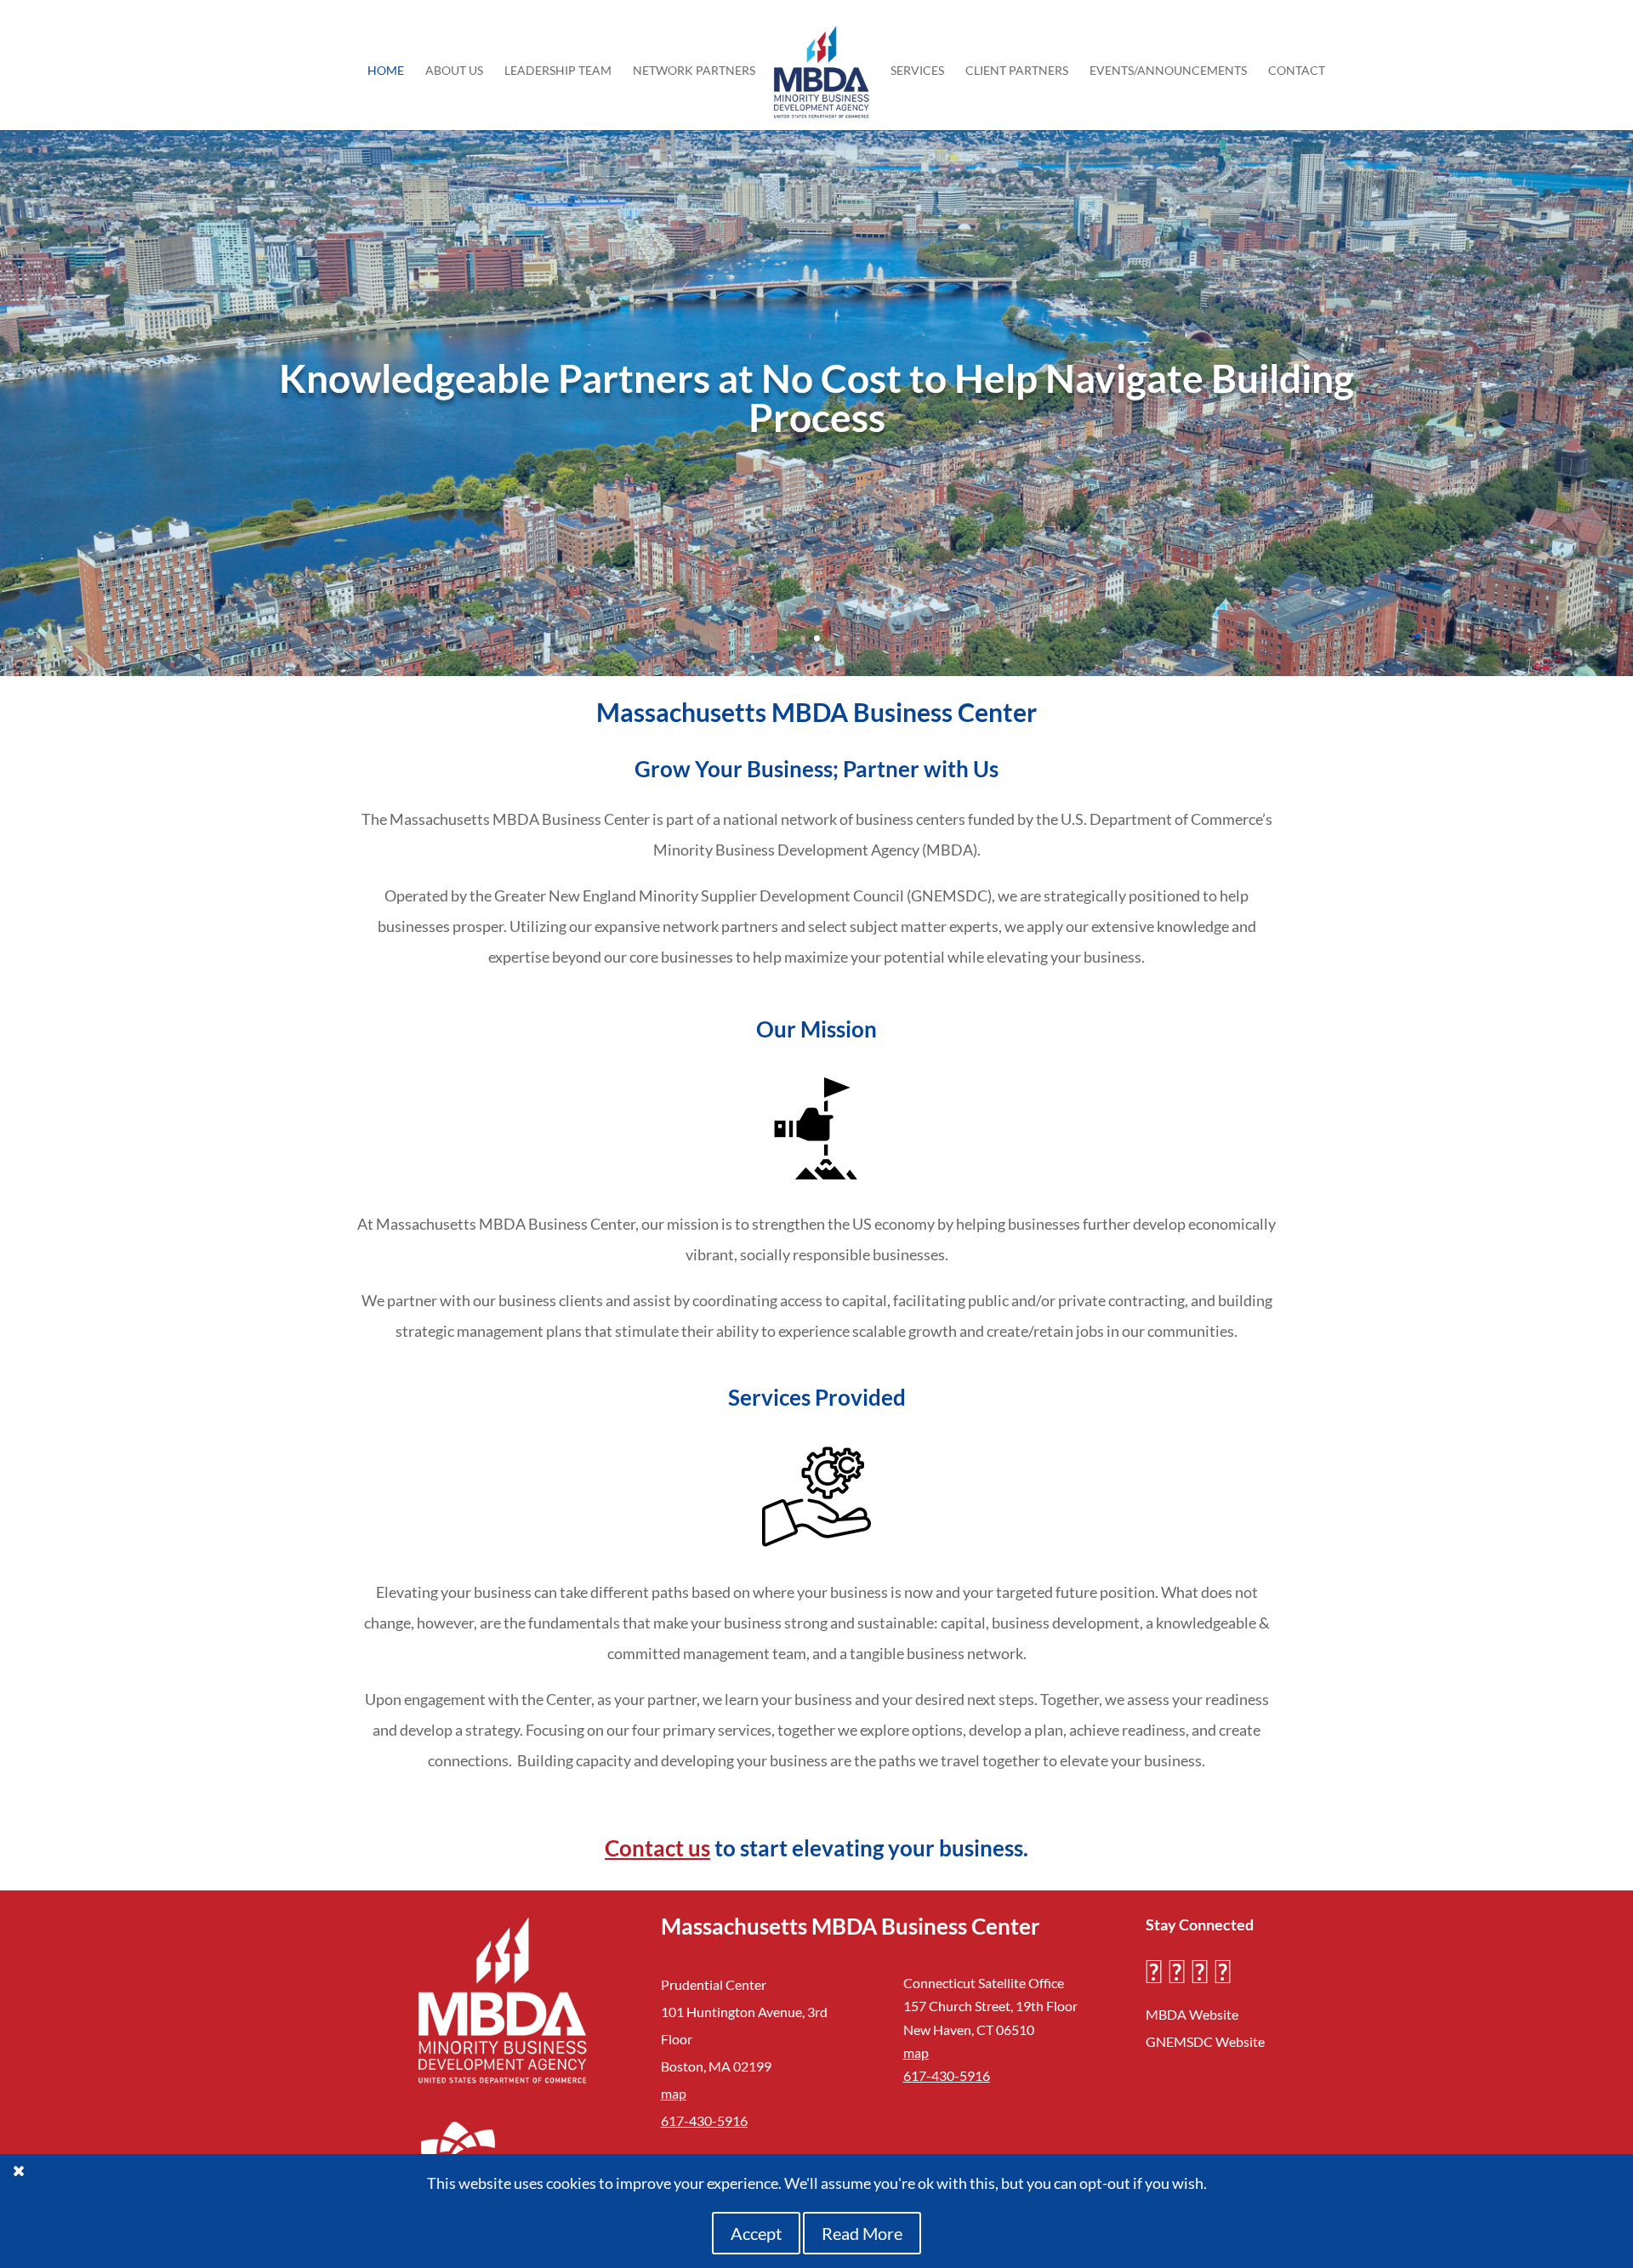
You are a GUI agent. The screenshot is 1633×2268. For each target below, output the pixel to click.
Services (917, 71)
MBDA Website (1192, 2014)
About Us (454, 71)
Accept (756, 2233)
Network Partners (694, 71)
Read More (862, 2233)
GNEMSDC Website (1205, 2041)
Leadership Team (558, 71)
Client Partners (1017, 71)
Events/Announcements (1168, 71)
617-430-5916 (704, 2120)
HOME (386, 71)
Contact (1297, 71)
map (674, 2093)
